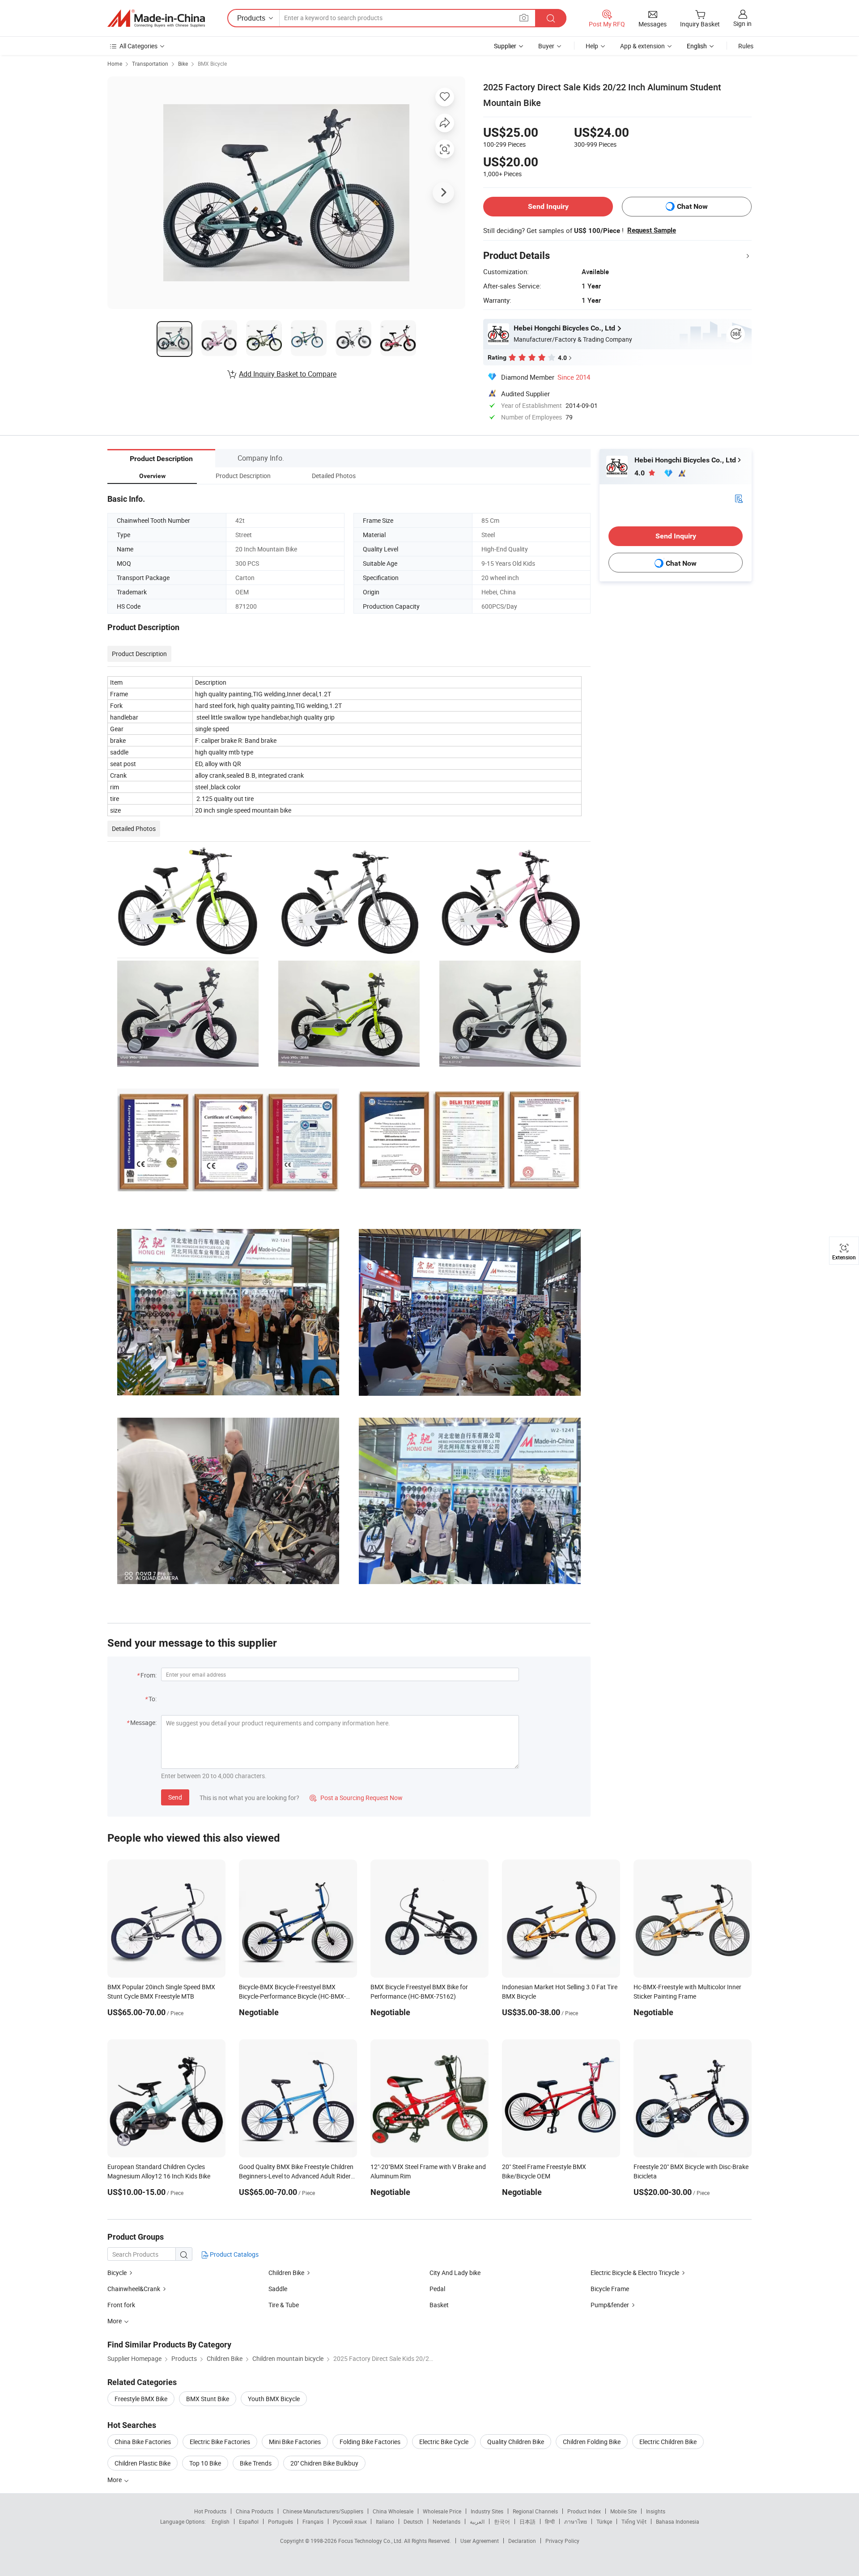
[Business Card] (739, 498)
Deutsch (413, 2521)
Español (249, 2521)
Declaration (522, 2541)
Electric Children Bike (668, 2442)
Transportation (150, 64)
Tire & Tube (284, 2305)
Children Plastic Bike (142, 2463)
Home (115, 64)
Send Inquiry (548, 206)
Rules (746, 46)
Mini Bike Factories (295, 2442)
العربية (477, 2521)
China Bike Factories (143, 2442)
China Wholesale (393, 2511)
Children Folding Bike (592, 2442)
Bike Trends (256, 2463)
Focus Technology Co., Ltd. (371, 2541)
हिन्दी (550, 2521)
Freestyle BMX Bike (141, 2399)
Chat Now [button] (692, 206)
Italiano (385, 2521)
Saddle (278, 2289)
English (221, 2521)
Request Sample (652, 230)
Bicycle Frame (610, 2289)
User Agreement (480, 2541)
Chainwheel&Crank (134, 2289)
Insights (656, 2511)
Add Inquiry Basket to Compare (288, 374)
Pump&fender (610, 2305)
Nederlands (447, 2521)
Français (313, 2521)
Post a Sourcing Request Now (356, 1798)
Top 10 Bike (205, 2463)
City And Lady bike (455, 2273)
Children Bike (286, 2273)
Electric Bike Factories (220, 2442)
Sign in (742, 23)
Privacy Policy (562, 2541)
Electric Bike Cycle (444, 2442)
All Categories (138, 46)
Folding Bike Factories (370, 2442)
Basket (439, 2305)
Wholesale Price (442, 2511)
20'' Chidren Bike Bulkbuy (324, 2463)
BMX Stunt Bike (208, 2399)
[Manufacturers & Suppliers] (156, 18)
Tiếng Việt (634, 2521)
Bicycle (117, 2273)
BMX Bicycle (212, 64)
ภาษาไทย (576, 2521)
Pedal (437, 2289)
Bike (183, 64)
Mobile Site (623, 2511)
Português (281, 2521)
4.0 (640, 473)
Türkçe (604, 2521)
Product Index (584, 2511)
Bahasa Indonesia (678, 2521)
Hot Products (210, 2511)
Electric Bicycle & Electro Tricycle (635, 2273)
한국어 (502, 2521)
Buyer (546, 46)
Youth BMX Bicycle (274, 2399)
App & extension (642, 46)
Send (175, 1797)
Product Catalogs (234, 2254)
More (115, 2480)
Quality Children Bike (516, 2442)
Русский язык (350, 2521)
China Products (255, 2511)
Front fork (121, 2305)
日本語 (527, 2521)
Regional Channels (535, 2511)
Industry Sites (487, 2511)
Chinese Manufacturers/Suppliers (323, 2511)
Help (592, 46)
